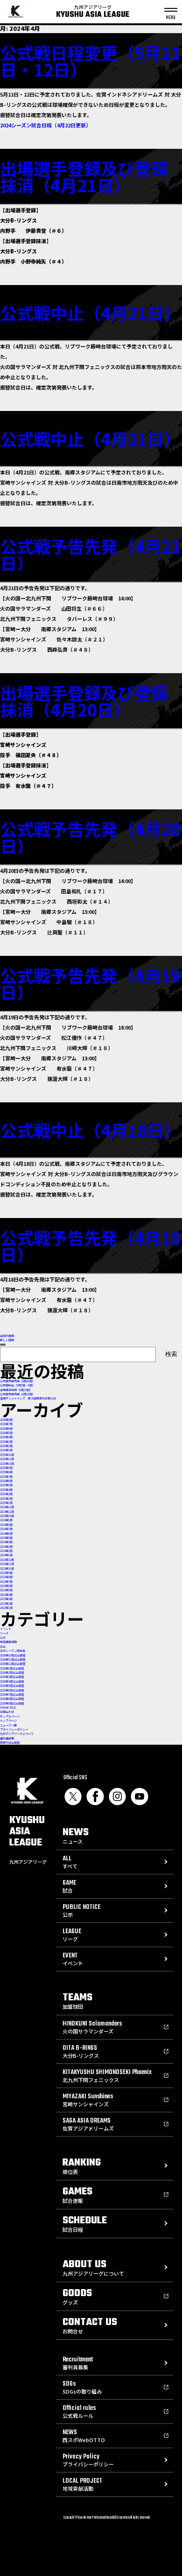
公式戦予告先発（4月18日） (90, 1246)
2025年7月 (6, 1477)
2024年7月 (6, 1529)
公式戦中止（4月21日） (90, 313)
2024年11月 (7, 1512)
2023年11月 (7, 1564)
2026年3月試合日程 (12, 1677)
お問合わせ (7, 1712)
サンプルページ (10, 1716)
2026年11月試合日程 (13, 1660)
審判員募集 (7, 1738)
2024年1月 (6, 1555)
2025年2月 (6, 1499)
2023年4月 (6, 1595)
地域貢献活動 (8, 1642)
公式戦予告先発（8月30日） (17, 1381)
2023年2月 (6, 1604)
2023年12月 (7, 1560)
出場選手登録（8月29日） (16, 1390)
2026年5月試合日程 (12, 1686)
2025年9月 (6, 1468)
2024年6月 (6, 1534)
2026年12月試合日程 (13, 1664)
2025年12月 (7, 1455)
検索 (3, 1345)
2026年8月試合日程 (12, 1699)
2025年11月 (7, 1459)
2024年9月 (6, 1520)
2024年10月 (7, 1516)
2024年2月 (6, 1551)
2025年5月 (6, 1485)
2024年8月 (6, 1525)
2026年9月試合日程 (12, 1703)
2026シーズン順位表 (13, 1651)
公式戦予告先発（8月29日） (17, 1394)
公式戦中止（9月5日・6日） (17, 1385)
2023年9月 (6, 1573)
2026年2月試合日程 (12, 1673)
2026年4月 (6, 1437)
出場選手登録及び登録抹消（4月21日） (84, 176)
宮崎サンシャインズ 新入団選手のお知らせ (28, 1398)
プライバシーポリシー (14, 1730)
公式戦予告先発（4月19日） (90, 983)
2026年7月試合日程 (12, 1695)
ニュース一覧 (8, 1725)
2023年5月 (6, 1590)
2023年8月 (6, 1577)
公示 (3, 1638)
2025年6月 (6, 1481)
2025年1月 (6, 1503)
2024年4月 (6, 1542)
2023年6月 (6, 1586)
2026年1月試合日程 (12, 1668)
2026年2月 (6, 1446)
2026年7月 (6, 1424)
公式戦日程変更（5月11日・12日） (90, 61)
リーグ (4, 1633)
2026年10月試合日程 (13, 1655)
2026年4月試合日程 (12, 1681)
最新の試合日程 (10, 1743)
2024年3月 (6, 1547)
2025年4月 (6, 1490)
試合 (3, 1647)
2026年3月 (6, 1442)
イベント (6, 1629)
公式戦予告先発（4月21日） (90, 554)
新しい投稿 (7, 1340)
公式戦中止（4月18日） (90, 1130)
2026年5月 (6, 1433)
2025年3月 (6, 1494)
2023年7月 (6, 1582)
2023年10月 (7, 1569)
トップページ (8, 1721)
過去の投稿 (7, 1336)
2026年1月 (6, 1450)
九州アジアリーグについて (17, 1734)
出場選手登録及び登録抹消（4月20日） (84, 701)
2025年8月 (6, 1472)
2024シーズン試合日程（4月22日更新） (45, 125)
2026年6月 (6, 1429)
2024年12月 (7, 1507)
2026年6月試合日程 (12, 1690)
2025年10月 (7, 1464)
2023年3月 (6, 1599)
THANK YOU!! (8, 1708)
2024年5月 (6, 1538)
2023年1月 (6, 1608)
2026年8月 (6, 1420)
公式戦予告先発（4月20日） (90, 837)
